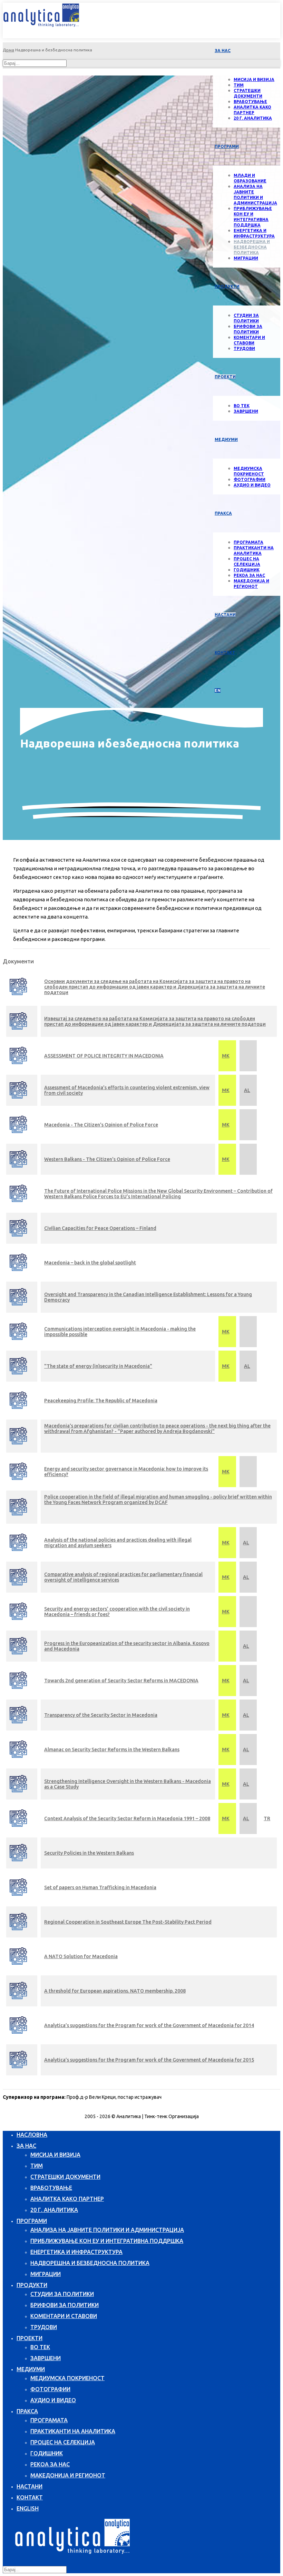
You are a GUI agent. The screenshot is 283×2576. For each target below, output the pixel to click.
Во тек (242, 406)
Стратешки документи (65, 2177)
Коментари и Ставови (64, 2316)
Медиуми (226, 439)
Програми (227, 146)
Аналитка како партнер (67, 2199)
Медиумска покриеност (67, 2378)
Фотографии (250, 479)
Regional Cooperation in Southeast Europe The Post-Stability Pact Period (128, 1922)
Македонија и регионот (68, 2475)
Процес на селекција (63, 2442)
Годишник (247, 570)
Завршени (246, 411)
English (28, 2508)
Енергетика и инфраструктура (76, 2252)
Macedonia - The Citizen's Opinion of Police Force (101, 1125)
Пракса (223, 513)
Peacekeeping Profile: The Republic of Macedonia (101, 1401)
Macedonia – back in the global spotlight (90, 1263)
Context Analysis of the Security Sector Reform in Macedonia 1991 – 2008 (127, 1818)
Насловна (32, 2135)
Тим (239, 85)
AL (247, 1090)
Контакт (225, 653)
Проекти (30, 2338)
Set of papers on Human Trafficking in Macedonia (100, 1887)
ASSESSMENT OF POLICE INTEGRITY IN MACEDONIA (104, 1056)
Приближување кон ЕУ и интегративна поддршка (107, 2241)
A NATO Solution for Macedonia (81, 1956)
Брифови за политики (65, 2305)
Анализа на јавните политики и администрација (107, 2230)
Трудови (244, 348)
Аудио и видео (252, 485)
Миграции (246, 258)
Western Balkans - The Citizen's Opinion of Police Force (107, 1159)
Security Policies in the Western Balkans (89, 1853)
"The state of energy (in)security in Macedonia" (98, 1366)
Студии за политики (62, 2294)
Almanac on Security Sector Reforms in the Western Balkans (112, 1750)
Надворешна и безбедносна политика (252, 247)
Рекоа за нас (249, 575)
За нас (223, 51)
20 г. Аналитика (253, 118)
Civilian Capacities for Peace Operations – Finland (100, 1228)
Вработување (250, 102)
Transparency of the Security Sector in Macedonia (101, 1715)
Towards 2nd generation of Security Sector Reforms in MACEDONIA (121, 1681)
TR (267, 1818)
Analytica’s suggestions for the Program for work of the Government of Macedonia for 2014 (149, 2025)
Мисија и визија (254, 79)
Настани (30, 2486)
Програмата (248, 542)
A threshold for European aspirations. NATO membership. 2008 (115, 1991)
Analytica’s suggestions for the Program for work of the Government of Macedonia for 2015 (149, 2060)
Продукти (227, 286)
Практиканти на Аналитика (73, 2431)
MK (226, 1056)
